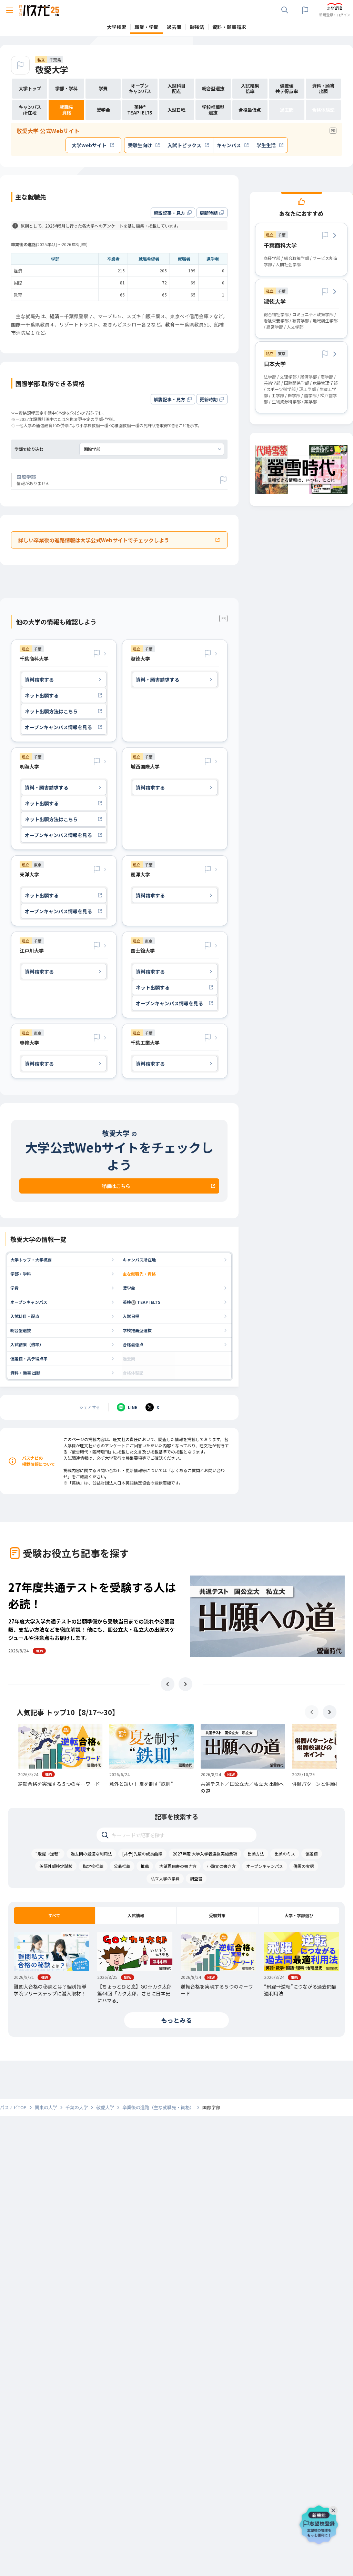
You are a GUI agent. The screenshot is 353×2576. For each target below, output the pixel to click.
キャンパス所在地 (139, 1260)
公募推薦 (122, 1866)
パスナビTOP (13, 2107)
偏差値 (312, 1854)
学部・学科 (21, 1274)
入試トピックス (184, 145)
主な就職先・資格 (139, 1274)
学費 (14, 1288)
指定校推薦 (93, 1866)
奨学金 (129, 1288)
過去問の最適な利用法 (91, 1854)
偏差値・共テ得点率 (29, 1359)
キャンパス (229, 145)
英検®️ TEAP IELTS (142, 1302)
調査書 (196, 1878)
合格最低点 (133, 1344)
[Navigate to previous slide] (168, 1684)
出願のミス (285, 1854)
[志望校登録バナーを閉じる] (335, 2509)
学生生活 (266, 145)
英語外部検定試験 (56, 1866)
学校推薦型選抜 (137, 1330)
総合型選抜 (21, 1330)
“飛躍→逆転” (48, 1854)
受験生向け (140, 145)
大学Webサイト (89, 145)
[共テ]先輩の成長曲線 (142, 1854)
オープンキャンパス (29, 1302)
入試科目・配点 (25, 1316)
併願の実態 (304, 1866)
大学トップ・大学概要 (31, 1260)
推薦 (145, 1866)
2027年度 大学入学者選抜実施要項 (205, 1854)
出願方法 (256, 1854)
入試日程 (131, 1316)
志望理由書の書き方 (178, 1866)
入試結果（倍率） (27, 1344)
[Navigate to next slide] (185, 1684)
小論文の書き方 (221, 1866)
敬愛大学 (52, 69)
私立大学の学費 (165, 1878)
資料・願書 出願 (25, 1373)
